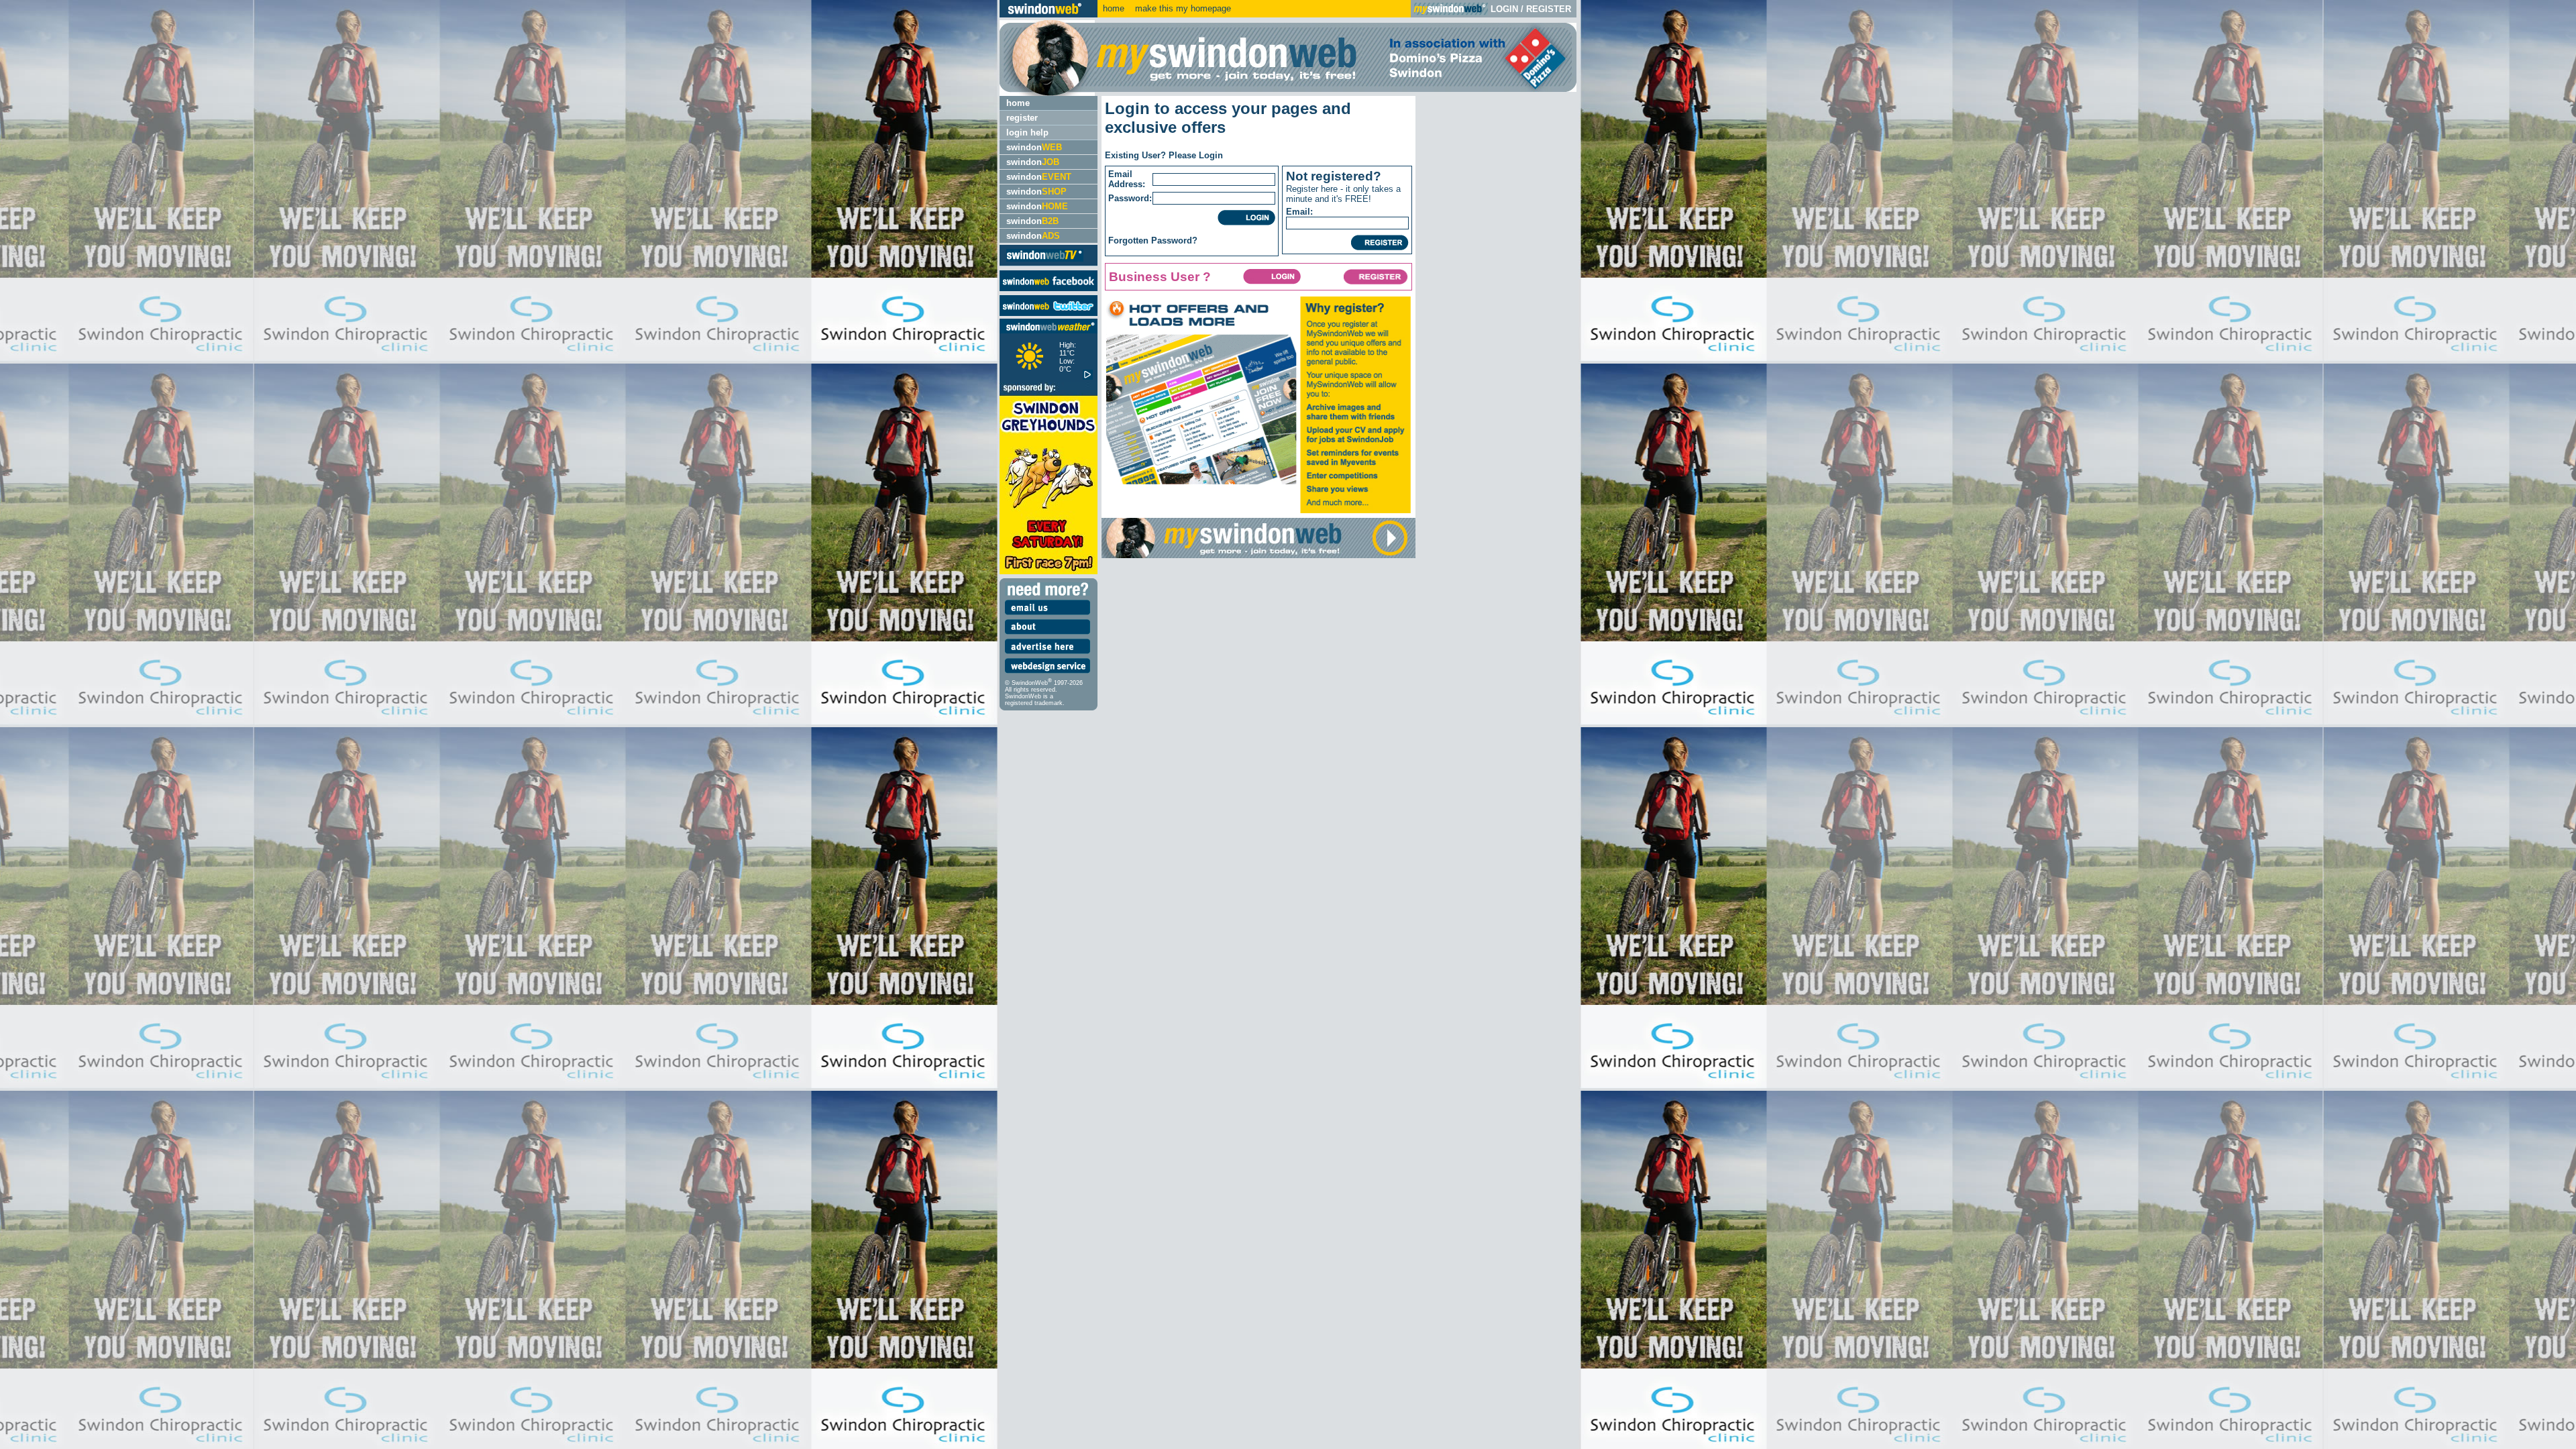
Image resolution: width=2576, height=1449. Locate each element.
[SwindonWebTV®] (1045, 261)
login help (1027, 132)
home (1114, 8)
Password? (1174, 240)
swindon (1034, 147)
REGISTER (1549, 9)
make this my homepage (1182, 8)
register (1022, 118)
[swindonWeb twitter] (1049, 313)
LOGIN (1504, 9)
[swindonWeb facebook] (1049, 288)
